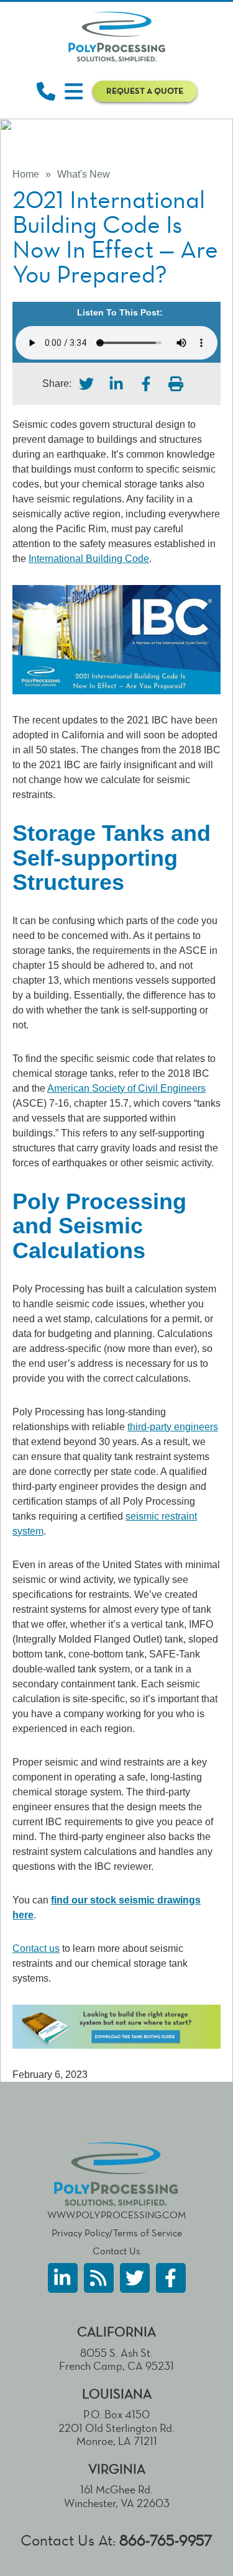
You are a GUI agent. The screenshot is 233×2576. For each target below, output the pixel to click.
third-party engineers (173, 1427)
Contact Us (116, 2251)
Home (26, 174)
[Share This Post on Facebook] (146, 384)
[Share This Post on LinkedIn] (116, 384)
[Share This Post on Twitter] (86, 384)
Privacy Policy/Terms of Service (117, 2233)
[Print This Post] (176, 384)
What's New (84, 174)
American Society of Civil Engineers (126, 1088)
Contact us (36, 1948)
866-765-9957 (166, 2540)
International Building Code (89, 559)
